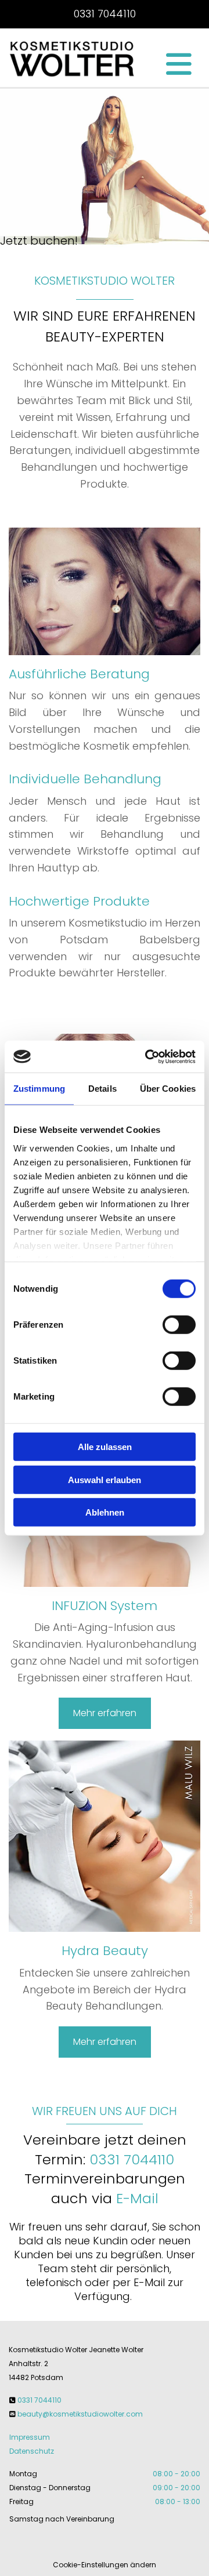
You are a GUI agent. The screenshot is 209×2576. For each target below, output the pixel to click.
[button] (167, 64)
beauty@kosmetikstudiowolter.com (80, 2414)
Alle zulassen (105, 1447)
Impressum (30, 2437)
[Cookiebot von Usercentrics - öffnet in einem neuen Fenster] (147, 1056)
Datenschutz (32, 2451)
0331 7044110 (105, 14)
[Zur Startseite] (73, 58)
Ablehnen (105, 1512)
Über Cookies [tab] (168, 1089)
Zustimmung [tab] (39, 1089)
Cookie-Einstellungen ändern (105, 2565)
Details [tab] (102, 1089)
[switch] (179, 1325)
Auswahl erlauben (105, 1479)
